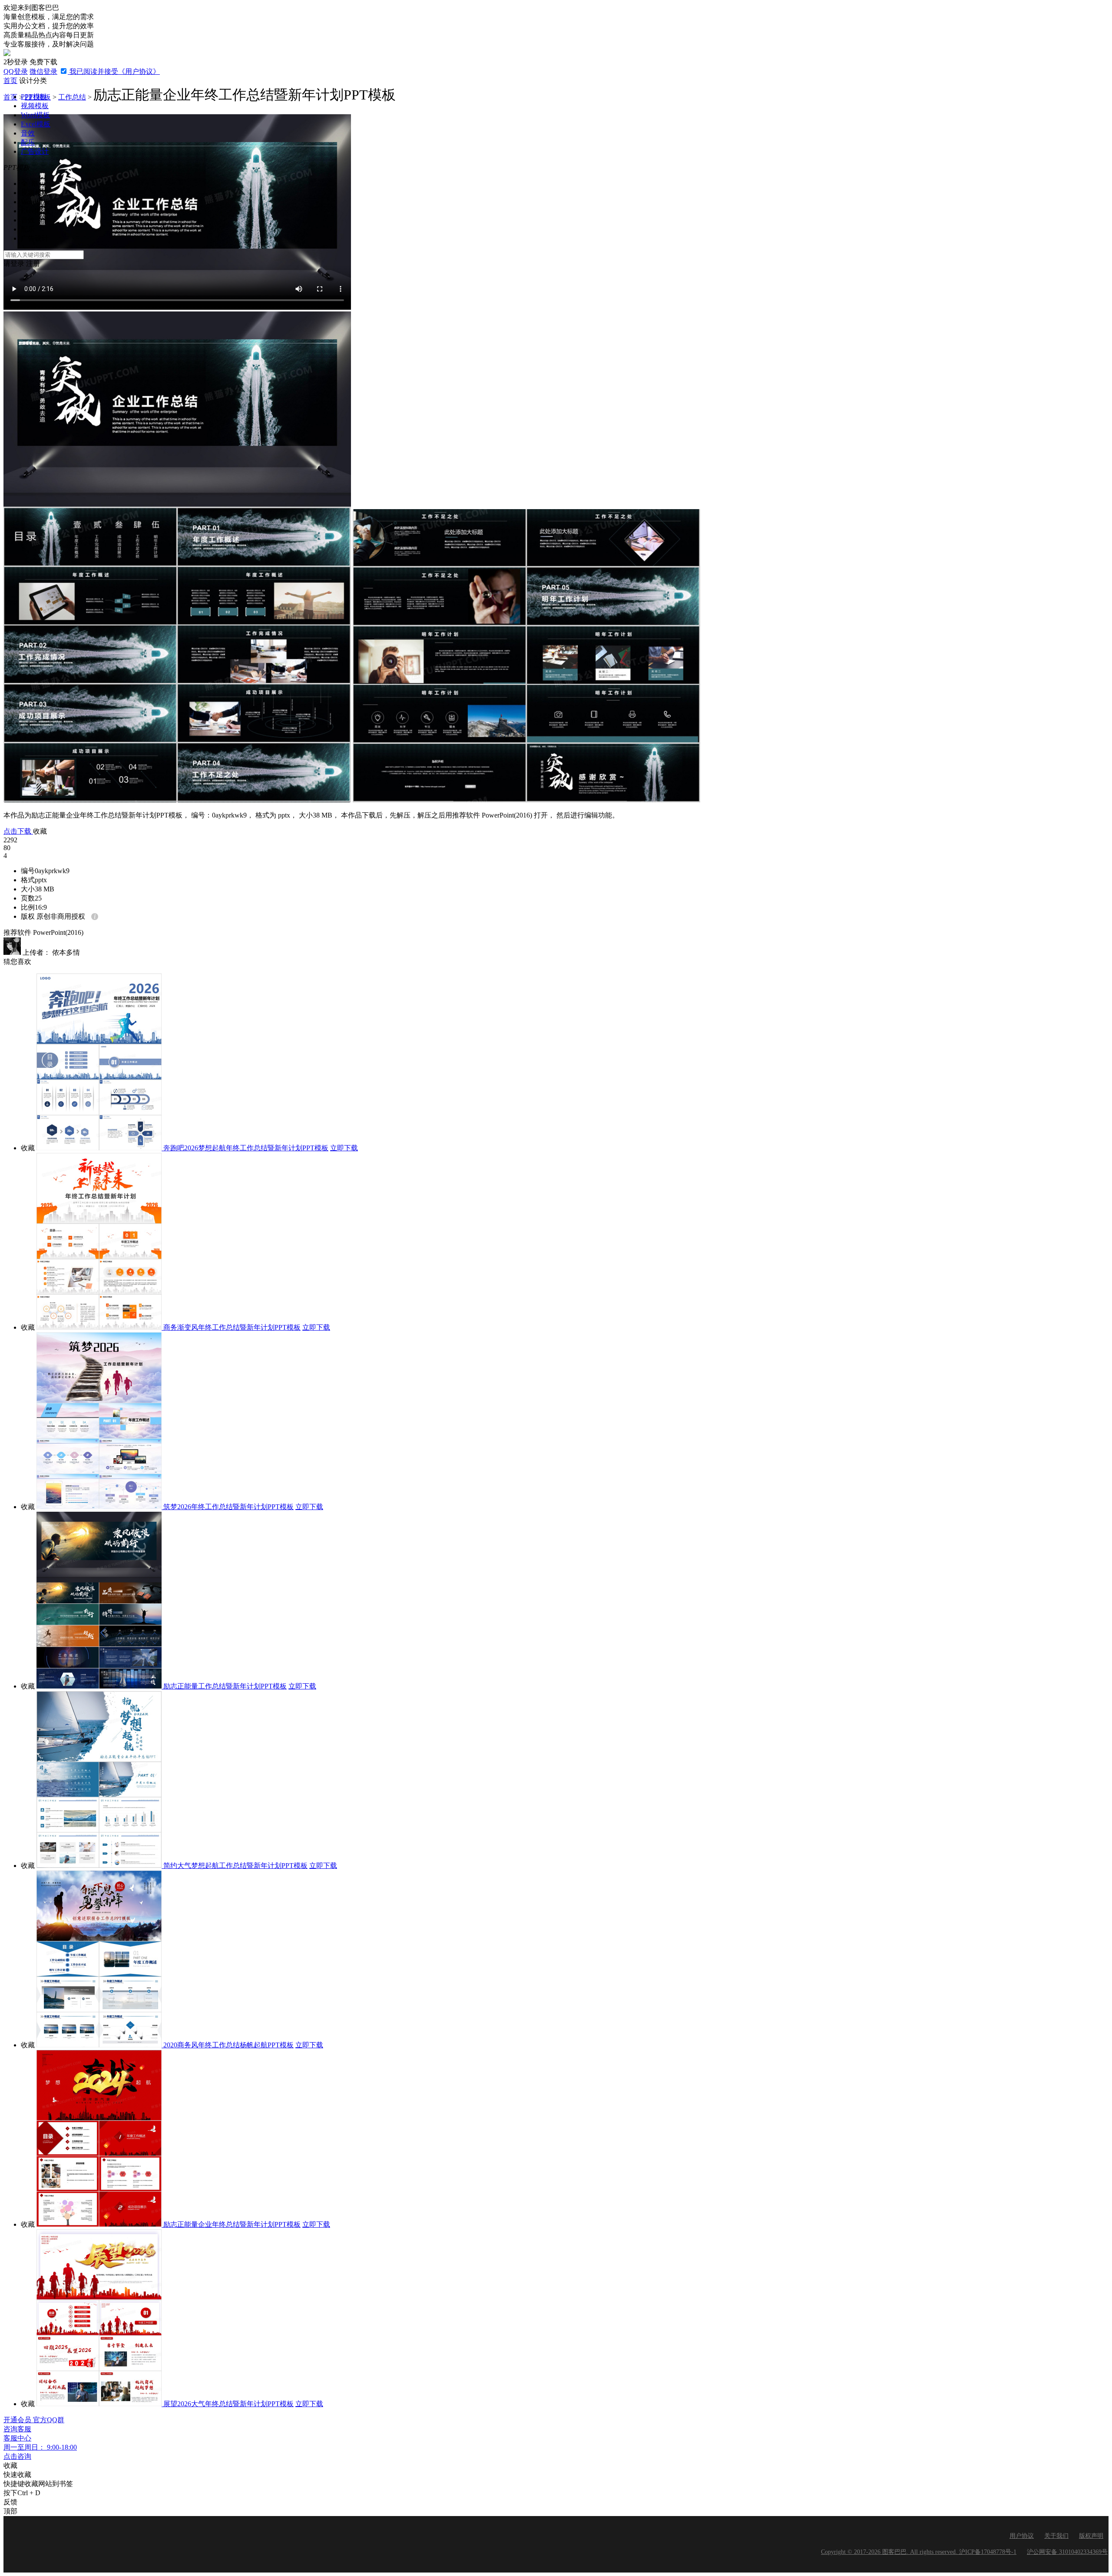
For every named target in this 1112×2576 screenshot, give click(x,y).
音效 (28, 133)
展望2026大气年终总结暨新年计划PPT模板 (228, 2404)
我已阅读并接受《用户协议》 (114, 71)
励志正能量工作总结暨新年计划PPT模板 (225, 1686)
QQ (16, 71)
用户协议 (1022, 2536)
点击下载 (18, 831)
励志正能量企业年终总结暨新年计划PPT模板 (232, 2224)
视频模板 (35, 106)
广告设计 (35, 151)
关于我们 (1056, 2536)
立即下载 (344, 1148)
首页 (10, 81)
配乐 (28, 142)
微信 (43, 71)
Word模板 (35, 115)
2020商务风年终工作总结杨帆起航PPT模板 (228, 2045)
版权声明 (1091, 2536)
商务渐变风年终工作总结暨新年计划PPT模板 (232, 1327)
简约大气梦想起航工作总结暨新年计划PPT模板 (235, 1866)
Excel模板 (36, 124)
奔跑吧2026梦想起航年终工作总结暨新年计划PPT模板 (246, 1148)
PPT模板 (34, 97)
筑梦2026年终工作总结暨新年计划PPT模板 (228, 1507)
